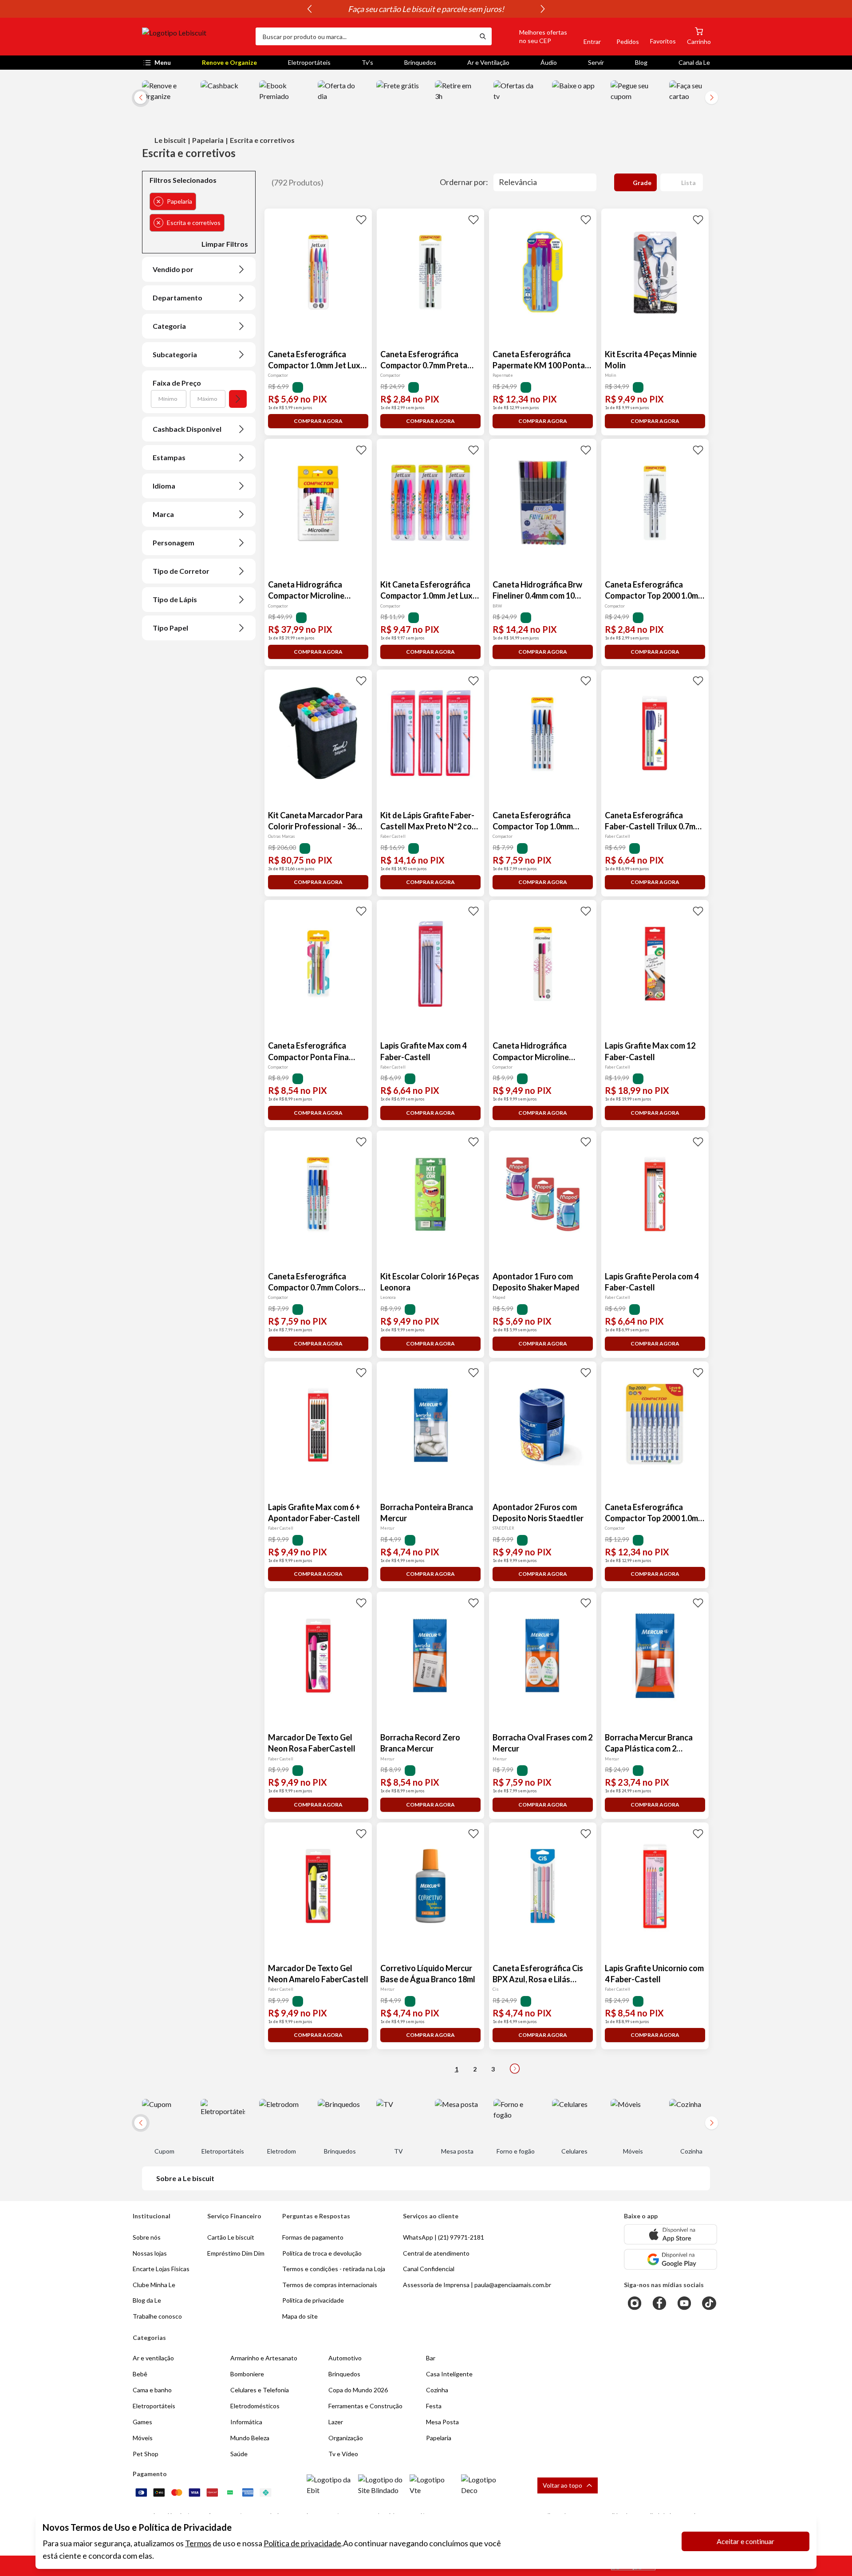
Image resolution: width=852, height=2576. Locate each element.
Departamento (177, 298)
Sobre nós (147, 2237)
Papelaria (208, 140)
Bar (431, 2358)
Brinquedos (420, 62)
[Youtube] (684, 2303)
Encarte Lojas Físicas (161, 2269)
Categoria (169, 326)
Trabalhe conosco (157, 2316)
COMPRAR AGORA (318, 421)
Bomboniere (247, 2374)
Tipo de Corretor (181, 571)
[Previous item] (309, 9)
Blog (641, 62)
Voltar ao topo (562, 2485)
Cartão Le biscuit (231, 2237)
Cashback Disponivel (187, 429)
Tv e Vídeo (343, 2454)
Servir (596, 62)
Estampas (169, 457)
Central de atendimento (436, 2253)
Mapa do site (300, 2316)
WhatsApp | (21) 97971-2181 (444, 2237)
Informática (246, 2422)
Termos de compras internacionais (330, 2285)
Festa (434, 2406)
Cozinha (437, 2390)
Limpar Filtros (225, 244)
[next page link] (515, 2069)
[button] (533, 36)
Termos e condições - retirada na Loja (334, 2269)
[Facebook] (659, 2303)
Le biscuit (170, 140)
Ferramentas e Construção (365, 2406)
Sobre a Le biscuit (185, 2178)
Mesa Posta (442, 2422)
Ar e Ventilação (488, 62)
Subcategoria (175, 354)
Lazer (336, 2422)
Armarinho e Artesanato (264, 2358)
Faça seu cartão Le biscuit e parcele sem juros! (426, 9)
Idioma (164, 486)
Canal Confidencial (429, 2269)
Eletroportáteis (309, 62)
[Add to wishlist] (361, 219)
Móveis (143, 2438)
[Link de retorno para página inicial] (195, 36)
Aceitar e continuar (745, 2541)
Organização (346, 2438)
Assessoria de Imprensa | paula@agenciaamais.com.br (477, 2285)
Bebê (140, 2374)
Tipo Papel (170, 628)
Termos (198, 2543)
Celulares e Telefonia (260, 2390)
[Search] (483, 36)
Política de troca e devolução (322, 2253)
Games (142, 2422)
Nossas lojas (150, 2253)
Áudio (549, 62)
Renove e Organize (229, 62)
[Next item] (543, 9)
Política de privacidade (302, 2543)
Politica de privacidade (313, 2300)
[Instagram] (635, 2303)
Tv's (367, 62)
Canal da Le (694, 62)
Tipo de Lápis (175, 599)
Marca (163, 514)
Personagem (174, 542)
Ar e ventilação (153, 2358)
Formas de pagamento (313, 2237)
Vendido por (173, 269)
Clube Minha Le (154, 2285)
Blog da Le (147, 2300)
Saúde (239, 2454)
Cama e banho (152, 2390)
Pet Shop (146, 2454)
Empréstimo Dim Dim (236, 2253)
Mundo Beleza (250, 2438)
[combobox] (365, 36)
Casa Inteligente (449, 2374)
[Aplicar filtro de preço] (238, 399)
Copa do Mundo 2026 (358, 2390)
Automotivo (345, 2358)
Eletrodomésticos (255, 2406)
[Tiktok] (709, 2303)
